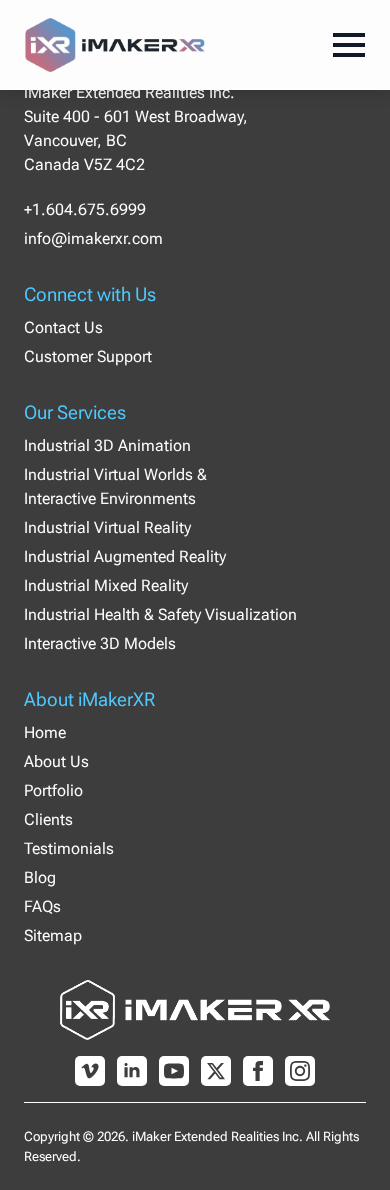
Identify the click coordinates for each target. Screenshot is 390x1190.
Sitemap (53, 935)
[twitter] (216, 1071)
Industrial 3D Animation (107, 445)
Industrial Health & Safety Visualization (160, 614)
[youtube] (174, 1071)
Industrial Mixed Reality (106, 585)
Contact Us (63, 327)
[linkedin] (132, 1071)
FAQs (42, 906)
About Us (56, 761)
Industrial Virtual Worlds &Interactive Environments (115, 486)
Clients (48, 819)
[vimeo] (90, 1071)
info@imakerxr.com (93, 238)
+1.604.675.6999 (85, 209)
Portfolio (53, 790)
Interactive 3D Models (100, 643)
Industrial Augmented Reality (125, 556)
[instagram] (300, 1071)
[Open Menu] (349, 45)
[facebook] (258, 1071)
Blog (40, 877)
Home (45, 732)
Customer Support (88, 356)
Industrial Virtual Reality (107, 527)
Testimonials (69, 848)
